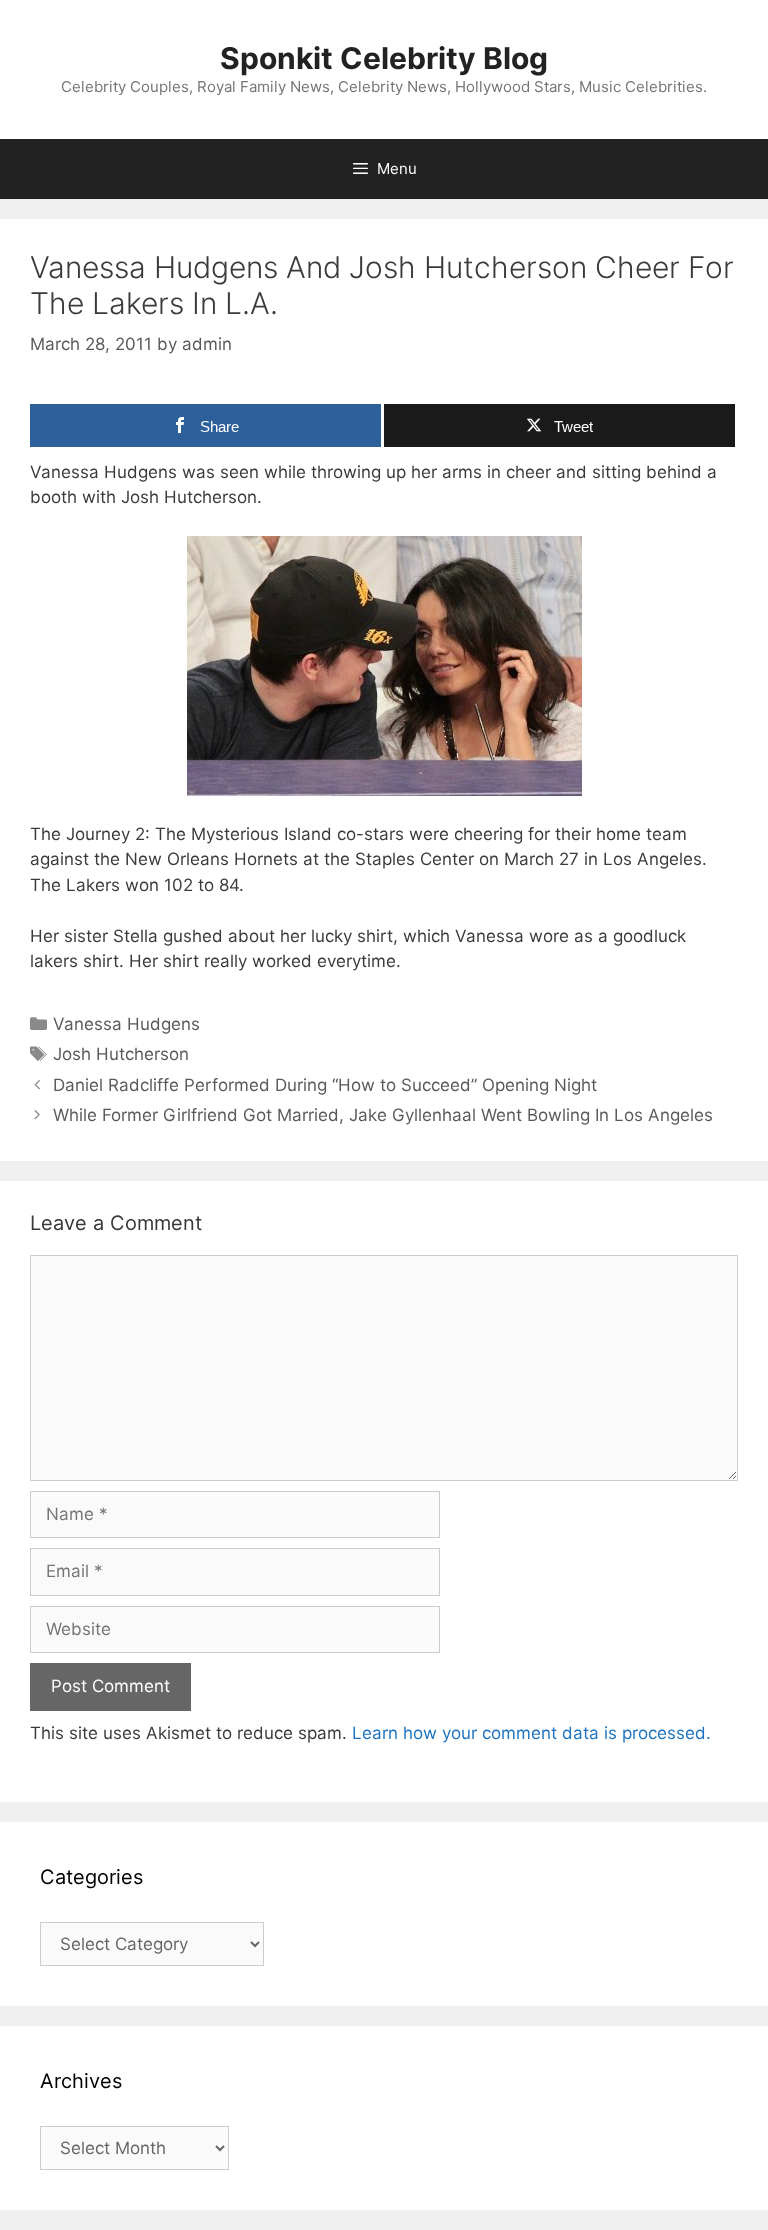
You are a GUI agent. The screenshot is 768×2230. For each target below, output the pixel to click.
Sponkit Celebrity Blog (384, 58)
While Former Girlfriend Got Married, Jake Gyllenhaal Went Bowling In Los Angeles (383, 1115)
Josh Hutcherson (121, 1054)
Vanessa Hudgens (126, 1024)
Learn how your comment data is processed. (531, 1733)
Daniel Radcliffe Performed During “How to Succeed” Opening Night (325, 1085)
